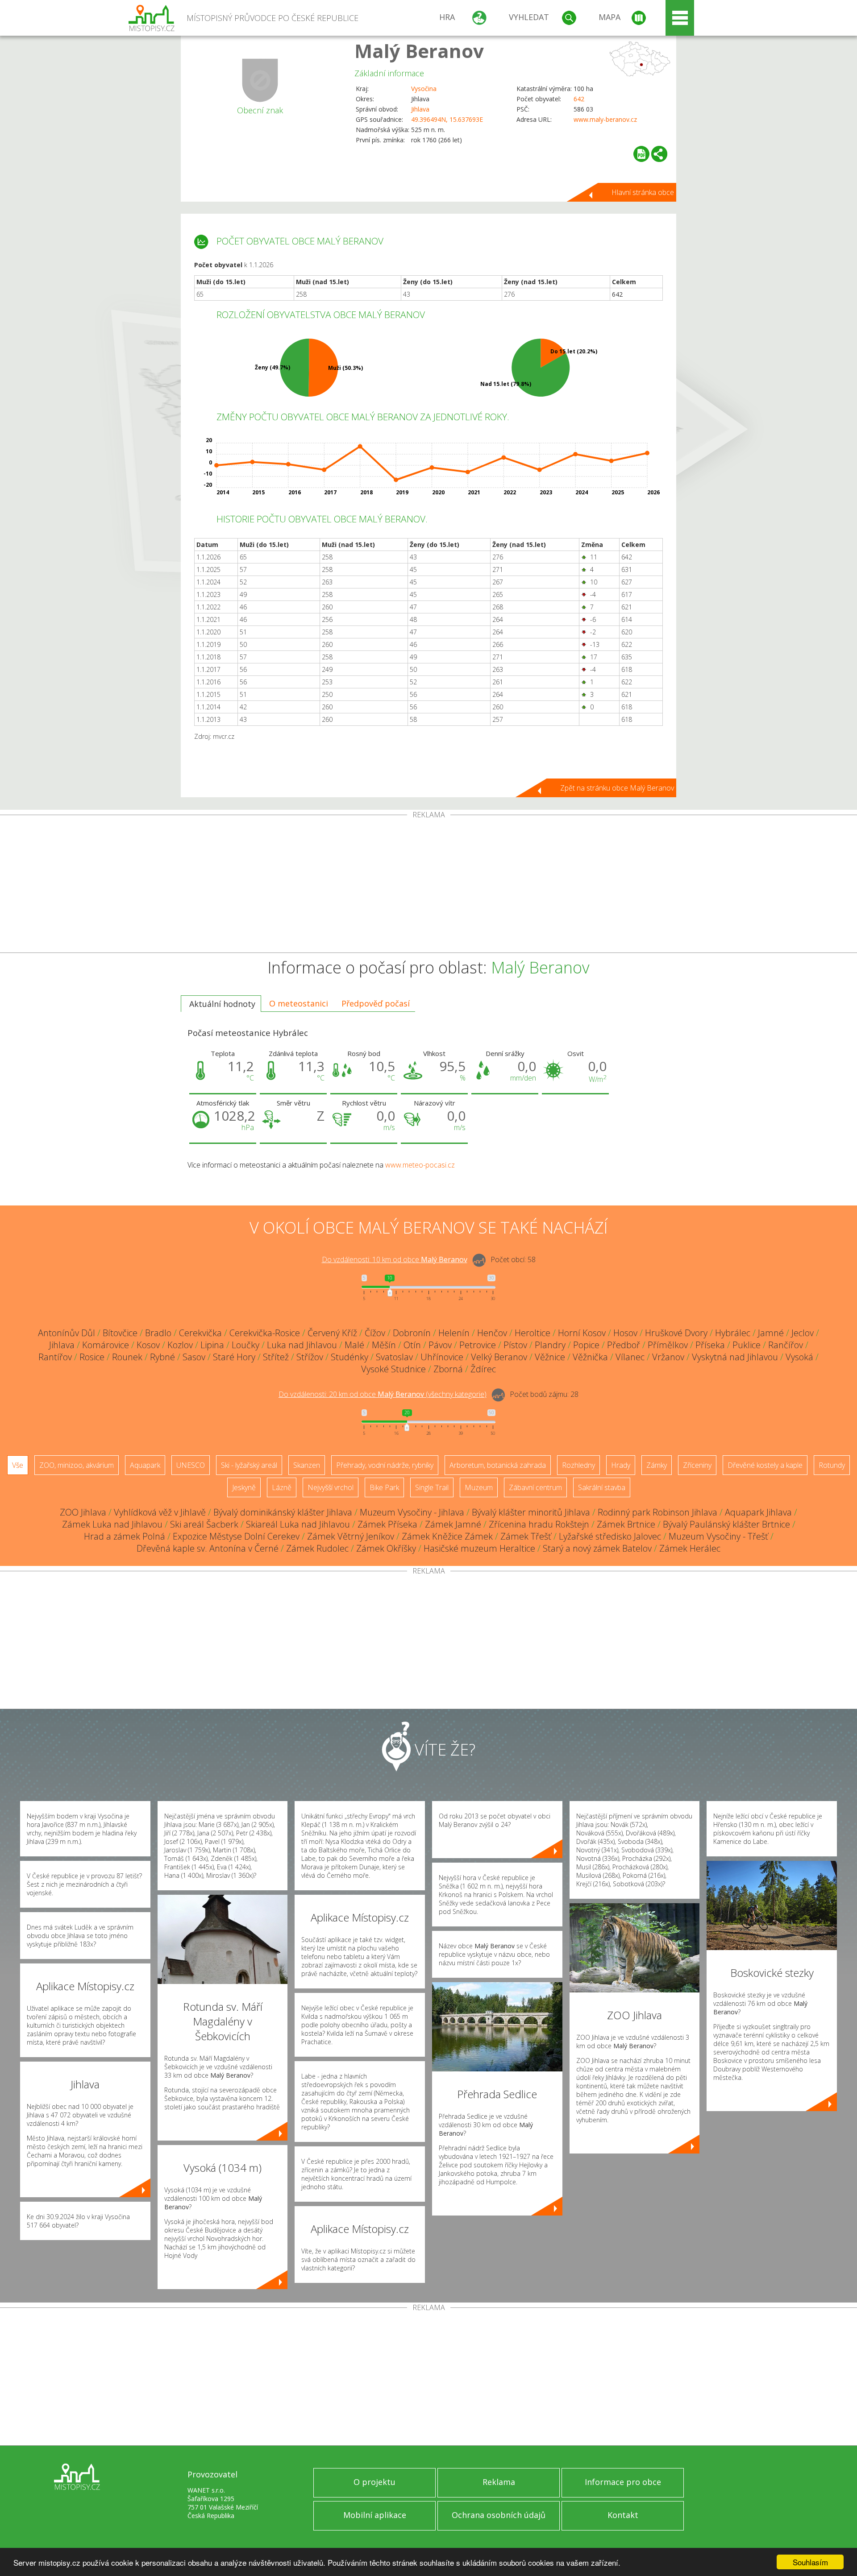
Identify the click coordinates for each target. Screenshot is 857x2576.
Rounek (127, 1357)
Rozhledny (578, 1465)
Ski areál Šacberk (204, 1524)
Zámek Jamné (453, 1524)
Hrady (621, 1465)
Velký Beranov (499, 1357)
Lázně (282, 1487)
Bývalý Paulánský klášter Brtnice (726, 1524)
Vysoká (799, 1357)
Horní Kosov (582, 1333)
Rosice (92, 1357)
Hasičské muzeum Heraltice (479, 1548)
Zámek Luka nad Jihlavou (112, 1524)
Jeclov (803, 1333)
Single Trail (432, 1487)
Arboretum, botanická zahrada (498, 1465)
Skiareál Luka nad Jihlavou (298, 1524)
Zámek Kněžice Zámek (447, 1536)
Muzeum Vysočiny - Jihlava (412, 1512)
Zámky (657, 1465)
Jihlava (420, 109)
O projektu (374, 2482)
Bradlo (158, 1333)
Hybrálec (733, 1333)
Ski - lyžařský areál (249, 1465)
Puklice (747, 1345)
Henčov (492, 1333)
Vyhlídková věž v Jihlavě (160, 1512)
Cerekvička (200, 1333)
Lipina (212, 1345)
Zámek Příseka (387, 1524)
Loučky (245, 1345)
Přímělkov (668, 1345)
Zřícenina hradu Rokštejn (539, 1524)
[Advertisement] (428, 886)
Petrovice (478, 1345)
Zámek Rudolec (317, 1548)
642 (579, 99)
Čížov (375, 1333)
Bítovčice (120, 1333)
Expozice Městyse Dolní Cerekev (236, 1536)
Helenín (454, 1333)
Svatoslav (394, 1357)
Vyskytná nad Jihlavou (735, 1357)
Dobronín (412, 1333)
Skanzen (307, 1465)
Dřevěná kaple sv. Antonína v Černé (208, 1548)
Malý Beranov (419, 51)
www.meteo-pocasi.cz (420, 1165)
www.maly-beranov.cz (605, 119)
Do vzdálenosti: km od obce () (383, 1394)
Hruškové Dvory (676, 1333)
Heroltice (533, 1333)
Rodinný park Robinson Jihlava (657, 1512)
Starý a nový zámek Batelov (597, 1548)
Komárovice (106, 1345)
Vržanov (668, 1357)
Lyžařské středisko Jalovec (610, 1536)
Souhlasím (810, 2562)
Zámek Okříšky (386, 1548)
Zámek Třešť (526, 1536)
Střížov (310, 1357)
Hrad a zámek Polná (125, 1536)
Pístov (515, 1345)
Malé (354, 1345)
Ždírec (483, 1369)
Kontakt (623, 2515)
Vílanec (630, 1357)
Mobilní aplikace (375, 2515)
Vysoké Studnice (393, 1369)
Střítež (276, 1357)
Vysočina (424, 89)
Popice (586, 1345)
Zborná (448, 1369)
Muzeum (479, 1487)
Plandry (550, 1345)
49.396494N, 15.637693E (447, 119)
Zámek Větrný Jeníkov (351, 1536)
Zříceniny (697, 1465)
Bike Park (384, 1487)
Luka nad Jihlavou (302, 1345)
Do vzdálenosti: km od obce (395, 1259)
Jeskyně (244, 1487)
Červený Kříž (332, 1333)
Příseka (710, 1345)
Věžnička (590, 1357)
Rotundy (832, 1465)
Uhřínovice (442, 1357)
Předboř (624, 1345)
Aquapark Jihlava (758, 1512)
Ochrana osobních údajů (499, 2515)
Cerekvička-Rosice (265, 1333)
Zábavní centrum (535, 1487)
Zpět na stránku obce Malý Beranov (617, 788)
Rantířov (55, 1357)
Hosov (625, 1333)
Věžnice (550, 1357)
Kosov (148, 1345)
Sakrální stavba (602, 1487)
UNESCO (191, 1465)
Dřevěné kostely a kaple (765, 1465)
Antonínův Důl (67, 1333)
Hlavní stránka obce (643, 192)
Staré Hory (234, 1357)
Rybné (162, 1357)
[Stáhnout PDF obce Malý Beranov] (641, 154)
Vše (18, 1465)
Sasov (194, 1357)
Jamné (771, 1333)
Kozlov (180, 1345)
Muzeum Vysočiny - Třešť (718, 1536)
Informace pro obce (623, 2482)
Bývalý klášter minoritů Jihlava (531, 1512)
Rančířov (786, 1345)
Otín (412, 1345)
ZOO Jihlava (83, 1512)
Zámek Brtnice (626, 1524)
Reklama (499, 2482)
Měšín (384, 1345)
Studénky (349, 1357)
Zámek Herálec (690, 1548)
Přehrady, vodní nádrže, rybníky (385, 1465)
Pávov (440, 1345)
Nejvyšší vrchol (331, 1487)
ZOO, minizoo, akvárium (77, 1465)
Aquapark (145, 1465)
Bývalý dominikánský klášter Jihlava (283, 1512)
